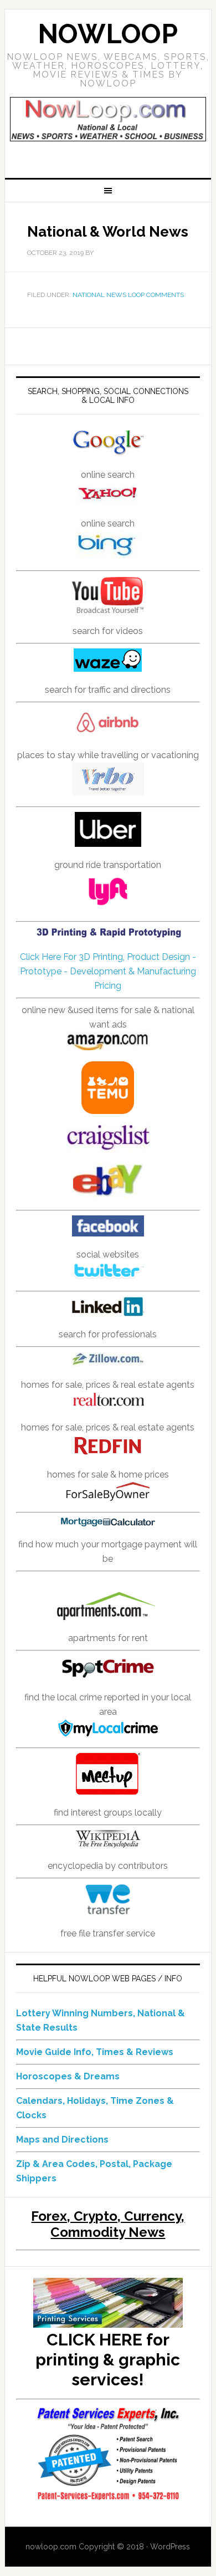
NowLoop (108, 34)
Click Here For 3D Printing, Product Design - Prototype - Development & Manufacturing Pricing (108, 971)
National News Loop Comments (128, 295)
